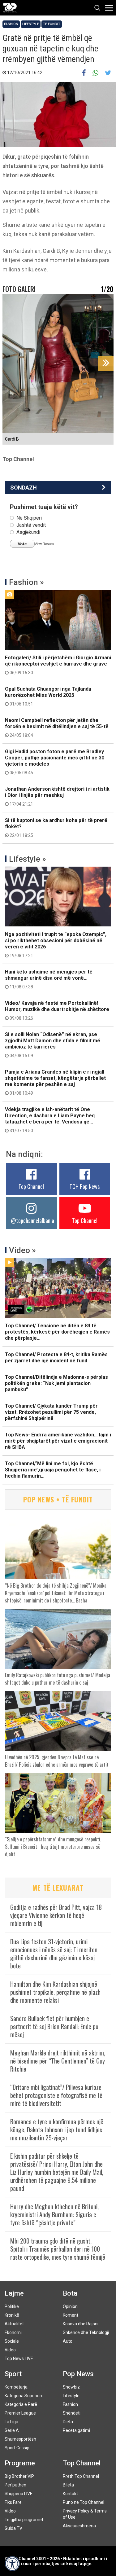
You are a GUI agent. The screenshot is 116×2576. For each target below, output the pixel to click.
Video (10, 2350)
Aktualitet (14, 2324)
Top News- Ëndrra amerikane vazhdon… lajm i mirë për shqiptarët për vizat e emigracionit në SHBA (58, 1441)
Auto (68, 2341)
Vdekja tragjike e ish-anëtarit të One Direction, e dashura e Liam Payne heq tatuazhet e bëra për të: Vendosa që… (50, 1120)
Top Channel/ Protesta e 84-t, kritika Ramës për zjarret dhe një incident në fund (56, 1358)
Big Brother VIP (19, 2476)
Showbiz (71, 2387)
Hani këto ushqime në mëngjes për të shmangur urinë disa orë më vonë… (49, 979)
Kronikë (12, 2315)
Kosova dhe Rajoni (81, 2324)
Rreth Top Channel (81, 2476)
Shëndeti (72, 2413)
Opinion (70, 2306)
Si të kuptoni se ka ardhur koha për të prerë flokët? (56, 828)
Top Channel (31, 1186)
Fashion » (26, 582)
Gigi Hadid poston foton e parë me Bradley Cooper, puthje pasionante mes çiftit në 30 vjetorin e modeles (55, 762)
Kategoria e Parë (21, 2404)
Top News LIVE (19, 2358)
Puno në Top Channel (84, 2502)
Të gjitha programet (24, 2520)
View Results (44, 544)
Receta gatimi (76, 2430)
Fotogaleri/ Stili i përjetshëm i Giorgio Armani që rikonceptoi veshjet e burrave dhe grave (58, 665)
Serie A (12, 2430)
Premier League (20, 2413)
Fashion (11, 24)
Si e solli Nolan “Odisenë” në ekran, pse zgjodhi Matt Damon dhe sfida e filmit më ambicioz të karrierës (53, 1045)
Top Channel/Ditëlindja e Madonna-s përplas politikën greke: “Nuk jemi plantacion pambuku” (56, 1383)
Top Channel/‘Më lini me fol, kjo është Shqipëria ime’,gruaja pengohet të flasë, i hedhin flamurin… (53, 1470)
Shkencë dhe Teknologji (86, 2332)
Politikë (12, 2306)
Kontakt (70, 2494)
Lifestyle (31, 24)
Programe (20, 2463)
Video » (22, 1250)
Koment (71, 2315)
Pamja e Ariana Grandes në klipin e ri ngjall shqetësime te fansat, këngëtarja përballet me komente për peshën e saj (55, 1082)
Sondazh (24, 488)
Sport (13, 2374)
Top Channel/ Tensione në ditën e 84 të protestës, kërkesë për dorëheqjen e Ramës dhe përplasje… (57, 1332)
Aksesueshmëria (79, 2526)
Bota (70, 2293)
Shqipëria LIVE (19, 2494)
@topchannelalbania (32, 1220)
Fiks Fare (13, 2502)
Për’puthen (15, 2485)
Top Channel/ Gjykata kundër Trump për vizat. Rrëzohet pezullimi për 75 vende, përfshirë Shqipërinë (51, 1412)
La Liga (11, 2422)
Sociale (12, 2341)
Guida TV (13, 2528)
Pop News (78, 2374)
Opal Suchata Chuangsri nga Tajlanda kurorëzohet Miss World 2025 (48, 696)
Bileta (68, 2485)
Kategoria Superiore (24, 2396)
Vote (22, 544)
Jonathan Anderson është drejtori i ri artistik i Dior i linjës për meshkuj (57, 796)
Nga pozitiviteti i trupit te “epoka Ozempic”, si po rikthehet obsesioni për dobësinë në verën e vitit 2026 (56, 945)
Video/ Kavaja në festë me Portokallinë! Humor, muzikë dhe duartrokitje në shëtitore (57, 1010)
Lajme (14, 2293)
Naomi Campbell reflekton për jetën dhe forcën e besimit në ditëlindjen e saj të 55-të (57, 728)
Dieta (68, 2422)
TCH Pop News (85, 1186)
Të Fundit (52, 24)
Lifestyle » (28, 859)
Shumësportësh (20, 2439)
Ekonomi (13, 2332)
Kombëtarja (16, 2387)
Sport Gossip (17, 2448)
